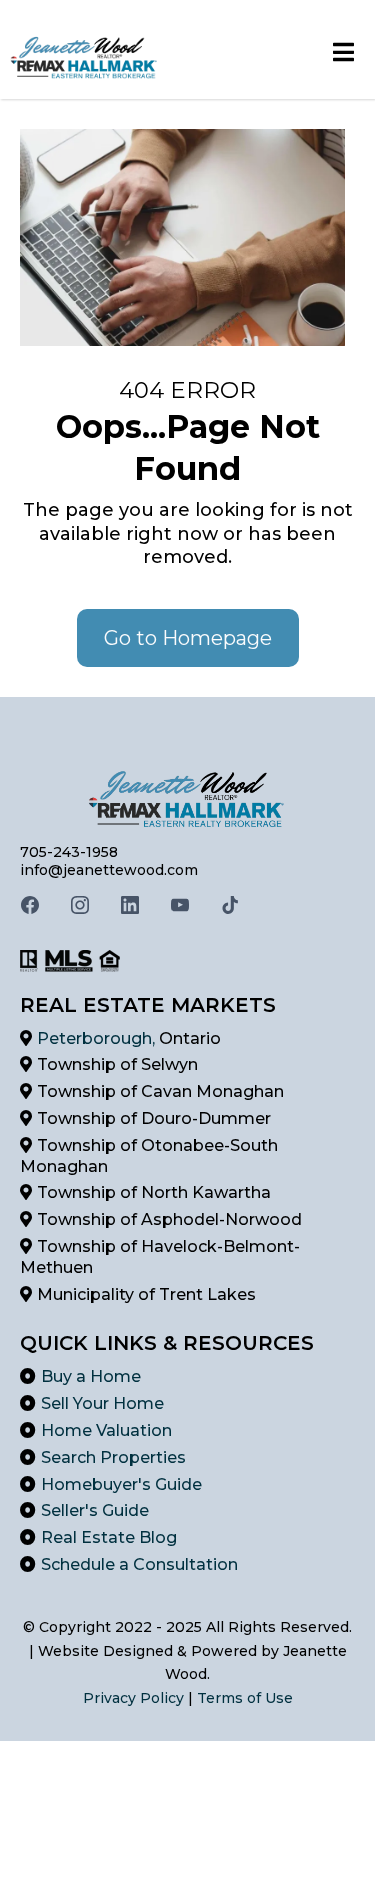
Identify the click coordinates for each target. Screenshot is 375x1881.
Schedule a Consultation (139, 1564)
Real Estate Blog (109, 1537)
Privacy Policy (135, 1698)
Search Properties (113, 1457)
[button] (344, 54)
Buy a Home (91, 1376)
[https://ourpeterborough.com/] (85, 54)
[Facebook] (30, 905)
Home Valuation (106, 1430)
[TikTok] (230, 905)
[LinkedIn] (130, 905)
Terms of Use (245, 1698)
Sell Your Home (102, 1403)
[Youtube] (180, 905)
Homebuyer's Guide (121, 1484)
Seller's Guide (95, 1510)
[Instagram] (80, 905)
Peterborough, (98, 1038)
